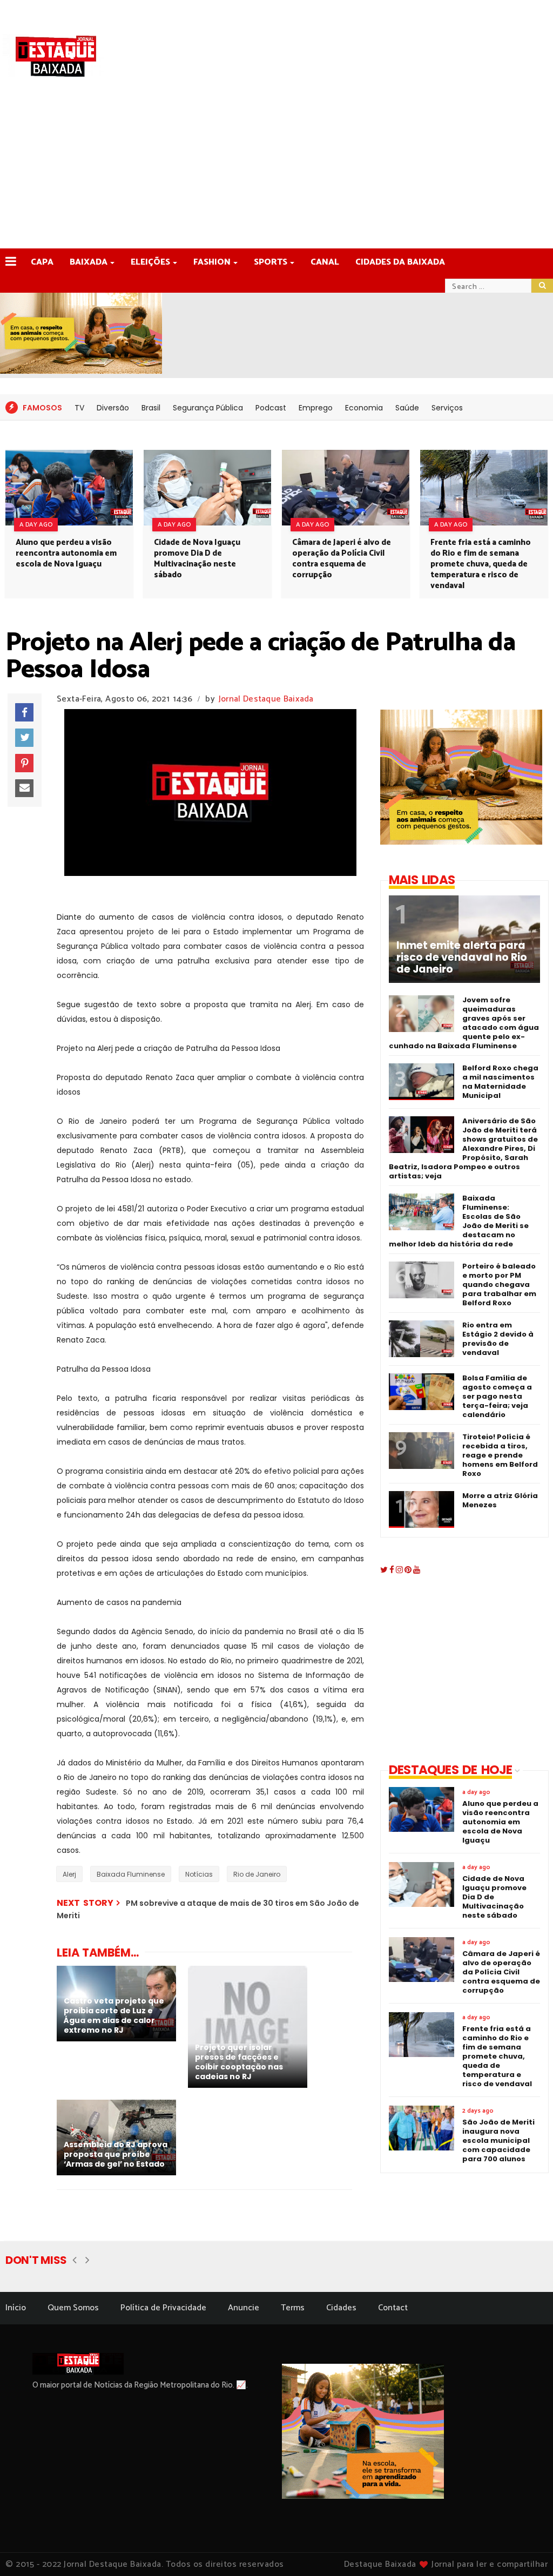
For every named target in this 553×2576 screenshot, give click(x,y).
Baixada (89, 262)
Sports (271, 262)
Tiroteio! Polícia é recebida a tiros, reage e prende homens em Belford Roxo (500, 1455)
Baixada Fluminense (131, 1874)
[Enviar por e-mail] (24, 788)
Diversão (113, 408)
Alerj (69, 1874)
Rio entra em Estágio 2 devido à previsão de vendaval (498, 1339)
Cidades (341, 2308)
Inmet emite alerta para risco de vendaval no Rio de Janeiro (462, 957)
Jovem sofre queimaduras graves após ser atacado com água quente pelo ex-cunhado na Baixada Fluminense (464, 1023)
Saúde (407, 408)
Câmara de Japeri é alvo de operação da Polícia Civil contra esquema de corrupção (342, 559)
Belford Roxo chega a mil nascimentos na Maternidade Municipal (500, 1082)
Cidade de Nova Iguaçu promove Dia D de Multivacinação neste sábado (197, 559)
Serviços (447, 408)
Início (16, 2308)
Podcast (271, 408)
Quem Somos (73, 2308)
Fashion (212, 262)
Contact (393, 2308)
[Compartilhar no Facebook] (24, 712)
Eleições (150, 262)
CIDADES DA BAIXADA (400, 262)
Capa (42, 262)
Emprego (316, 408)
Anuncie (244, 2308)
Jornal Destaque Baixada (266, 699)
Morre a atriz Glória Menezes (500, 1500)
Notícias (199, 1874)
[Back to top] (526, 2550)
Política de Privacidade (163, 2308)
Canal (325, 262)
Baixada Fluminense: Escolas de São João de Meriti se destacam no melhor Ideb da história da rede (459, 1221)
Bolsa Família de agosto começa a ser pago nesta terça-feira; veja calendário (497, 1396)
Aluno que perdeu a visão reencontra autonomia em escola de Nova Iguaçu (66, 553)
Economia (364, 408)
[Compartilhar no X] (24, 738)
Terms (293, 2308)
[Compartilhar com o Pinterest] (24, 763)
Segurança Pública (208, 408)
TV (79, 408)
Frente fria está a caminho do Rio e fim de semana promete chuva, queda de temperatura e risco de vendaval (481, 564)
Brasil (151, 408)
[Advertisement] (276, 167)
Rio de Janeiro (257, 1874)
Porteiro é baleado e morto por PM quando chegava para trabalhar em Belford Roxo (499, 1284)
